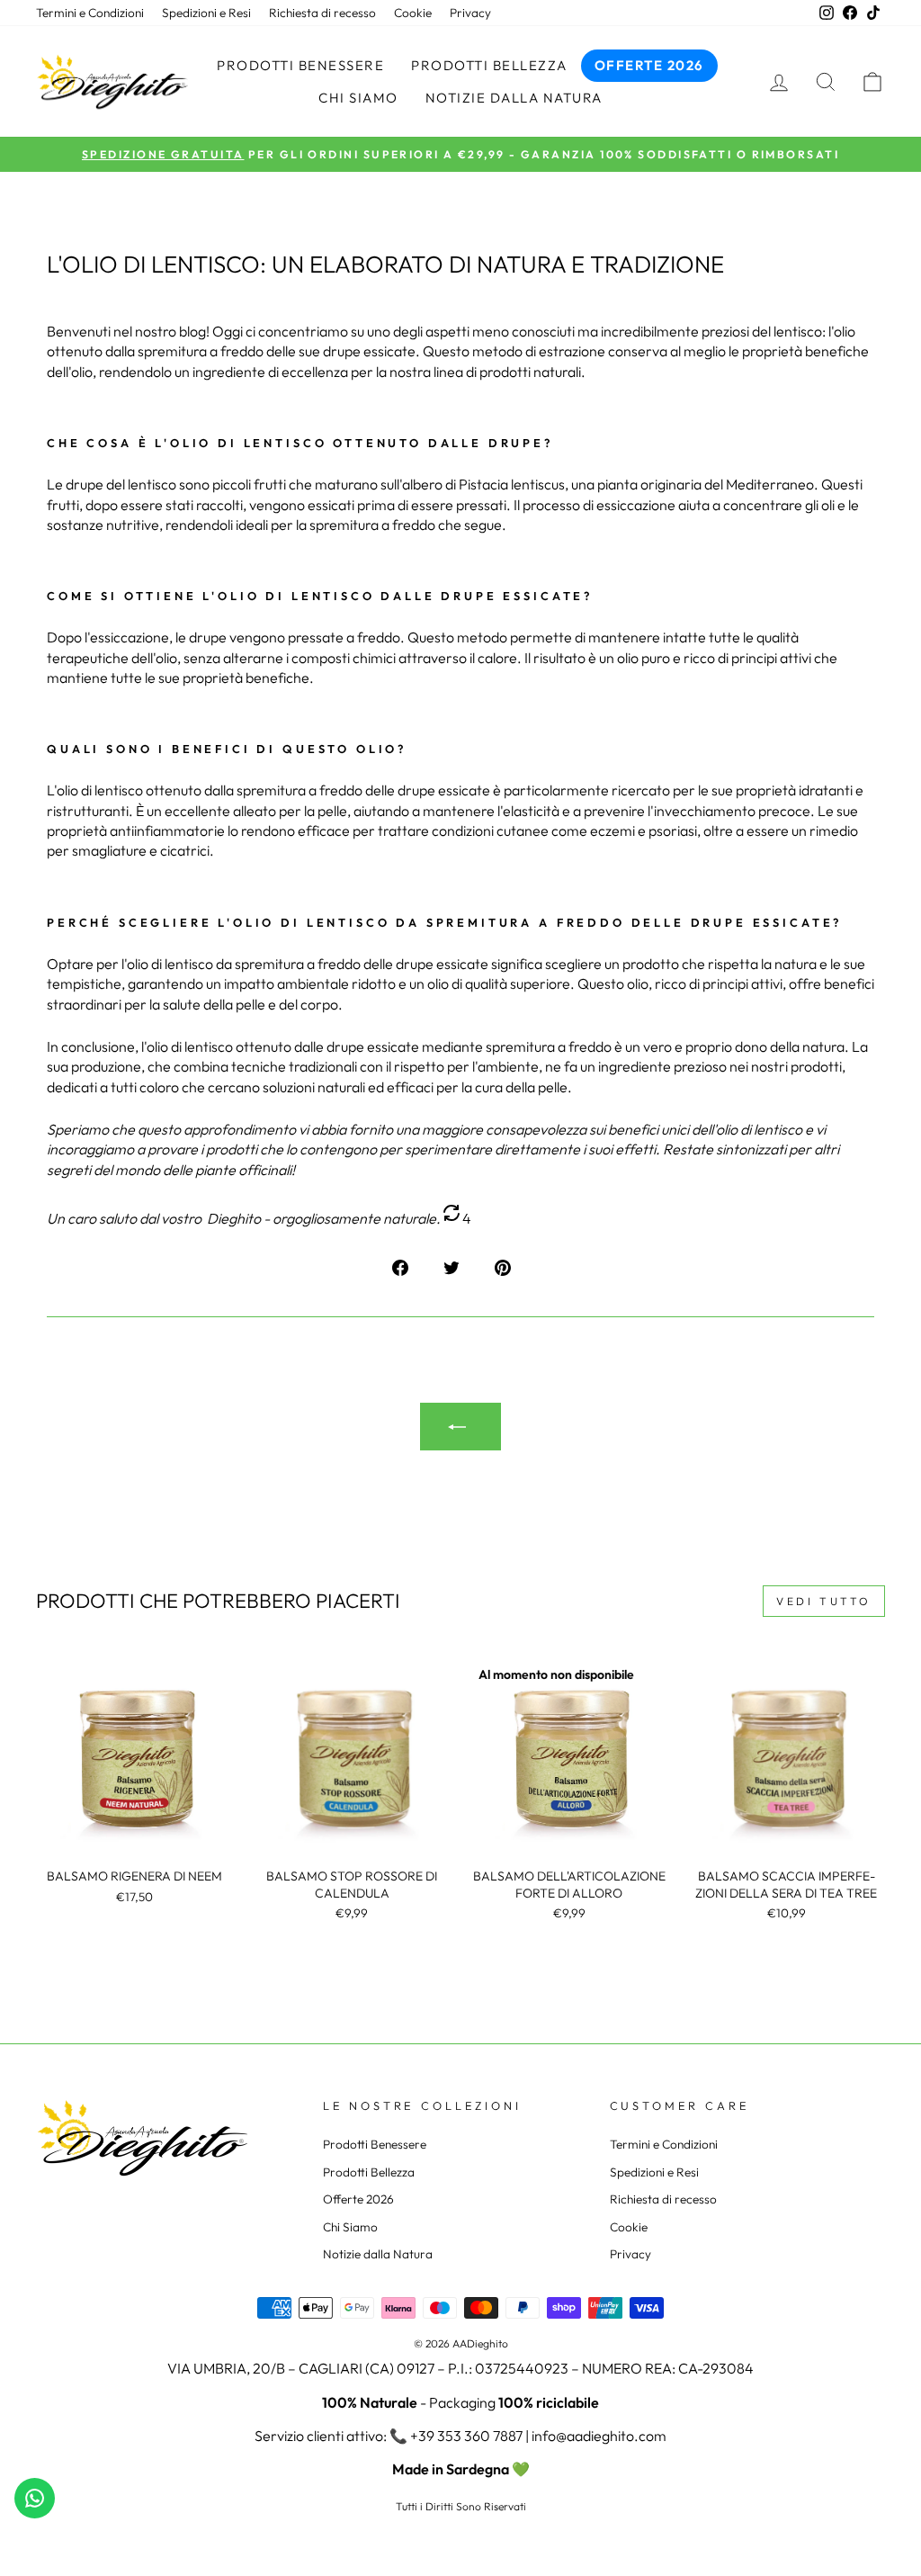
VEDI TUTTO (824, 1601)
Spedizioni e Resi (206, 13)
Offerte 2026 (649, 65)
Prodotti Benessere (300, 65)
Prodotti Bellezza (489, 65)
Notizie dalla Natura (514, 98)
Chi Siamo (358, 98)
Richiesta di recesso (322, 13)
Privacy (470, 13)
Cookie (413, 13)
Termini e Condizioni (90, 13)
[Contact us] (35, 2498)
